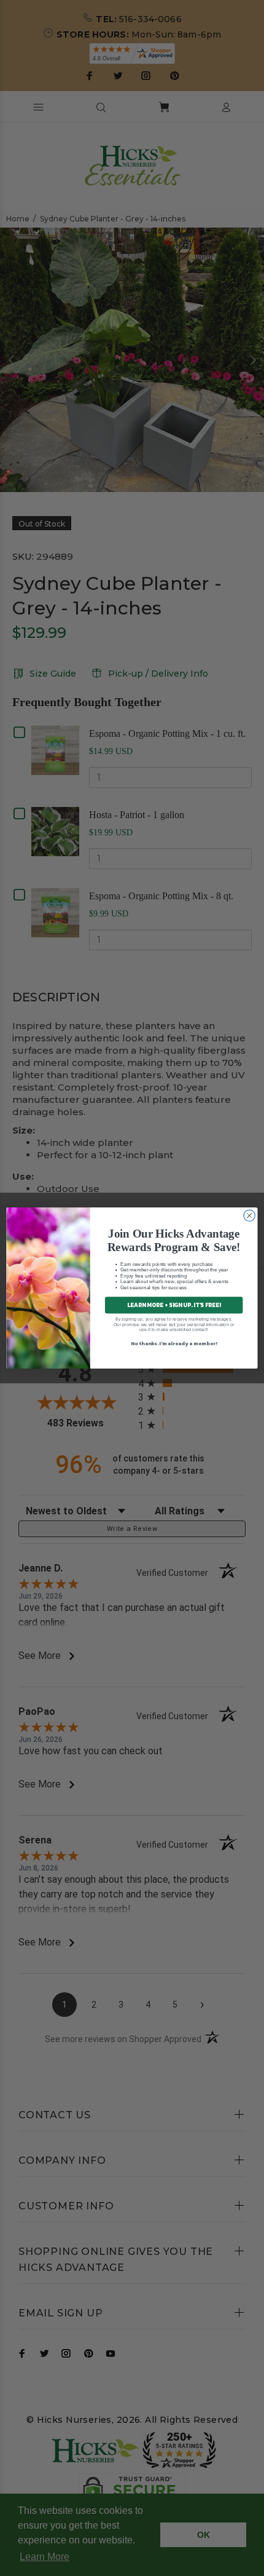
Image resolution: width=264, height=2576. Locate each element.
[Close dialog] (249, 1215)
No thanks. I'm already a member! (174, 1343)
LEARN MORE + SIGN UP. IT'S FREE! (174, 1305)
